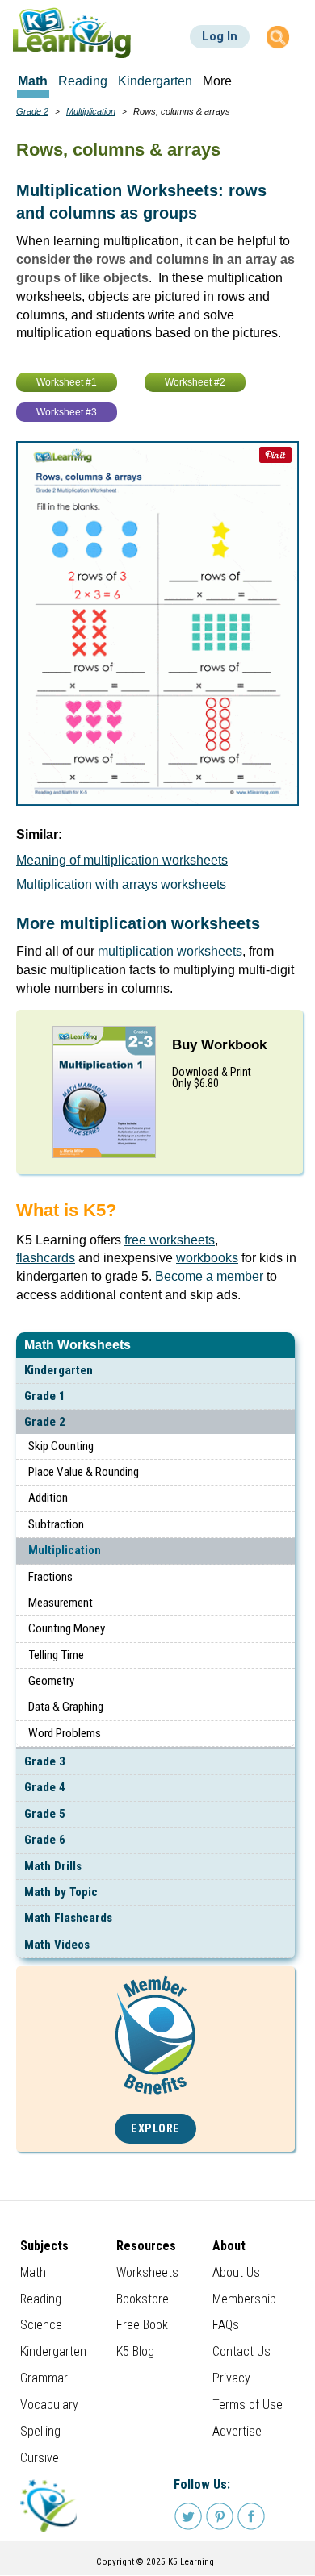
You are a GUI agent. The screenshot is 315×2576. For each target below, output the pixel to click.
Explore (155, 2129)
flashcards (46, 1258)
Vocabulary (49, 2405)
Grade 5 (45, 1814)
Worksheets (147, 2272)
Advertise (237, 2431)
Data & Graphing (66, 1707)
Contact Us (241, 2351)
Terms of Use (248, 2405)
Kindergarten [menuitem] (155, 81)
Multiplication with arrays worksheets (121, 884)
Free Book (142, 2325)
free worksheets (170, 1240)
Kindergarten (59, 1370)
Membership (244, 2299)
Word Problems (65, 1733)
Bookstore (143, 2299)
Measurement (61, 1603)
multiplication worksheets (170, 951)
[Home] (72, 33)
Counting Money (67, 1628)
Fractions (50, 1577)
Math (33, 2272)
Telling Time (56, 1655)
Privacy (231, 2378)
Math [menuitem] (33, 81)
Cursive (40, 2458)
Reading (41, 2299)
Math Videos (57, 1945)
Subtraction (56, 1524)
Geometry (51, 1681)
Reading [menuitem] (83, 81)
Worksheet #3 (67, 412)
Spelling (40, 2431)
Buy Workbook (219, 1045)
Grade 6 (45, 1840)
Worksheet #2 (195, 382)
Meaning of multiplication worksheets (122, 860)
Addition (48, 1498)
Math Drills (53, 1866)
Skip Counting (61, 1446)
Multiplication (65, 1550)
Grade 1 (45, 1396)
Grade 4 (45, 1787)
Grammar (44, 2378)
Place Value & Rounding (84, 1472)
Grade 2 (45, 1422)
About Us (236, 2272)
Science (41, 2325)
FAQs (226, 2325)
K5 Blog (135, 2351)
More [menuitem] (217, 81)
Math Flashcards (68, 1918)
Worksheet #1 (67, 382)
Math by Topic (61, 1892)
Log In (220, 36)
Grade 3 (45, 1761)
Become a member (209, 1276)
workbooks (207, 1258)
